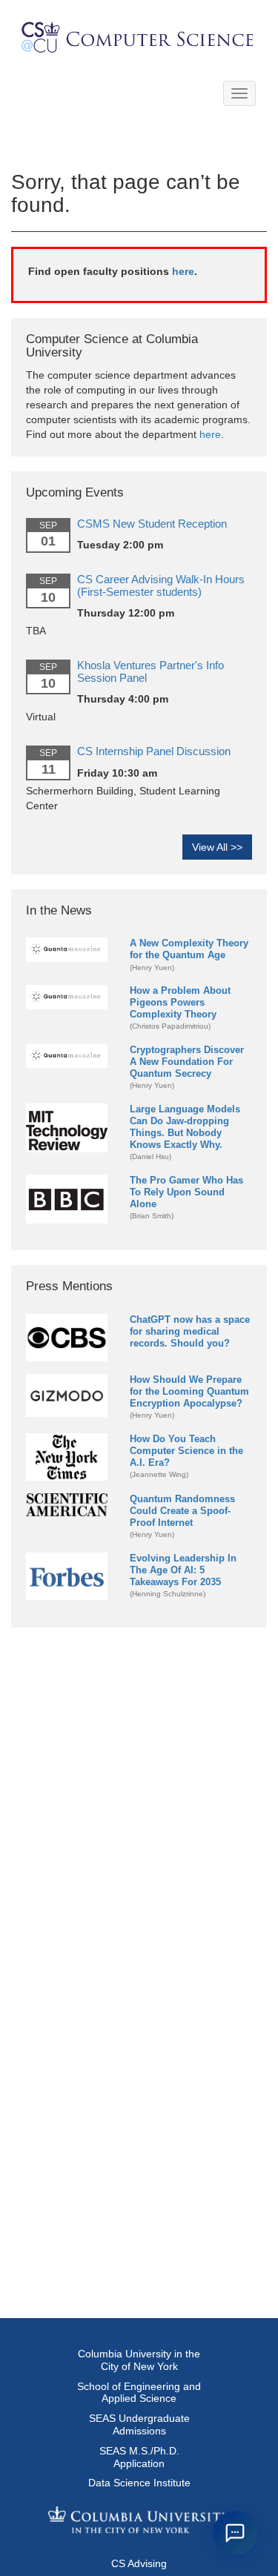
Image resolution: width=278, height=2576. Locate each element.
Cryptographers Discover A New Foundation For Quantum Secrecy (187, 1062)
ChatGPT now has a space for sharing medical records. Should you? (190, 1331)
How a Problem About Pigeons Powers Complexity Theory (180, 1002)
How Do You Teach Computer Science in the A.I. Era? (186, 1451)
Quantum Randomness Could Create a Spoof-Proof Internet (182, 1511)
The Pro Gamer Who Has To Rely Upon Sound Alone (186, 1192)
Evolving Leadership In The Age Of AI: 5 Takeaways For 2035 (183, 1570)
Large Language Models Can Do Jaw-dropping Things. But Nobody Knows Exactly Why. (185, 1127)
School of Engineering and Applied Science (139, 2393)
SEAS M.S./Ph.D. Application (139, 2457)
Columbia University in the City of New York (139, 2360)
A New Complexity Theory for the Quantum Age (189, 949)
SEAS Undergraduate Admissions (139, 2424)
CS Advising (139, 2563)
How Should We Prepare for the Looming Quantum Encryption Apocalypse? (189, 1391)
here (183, 271)
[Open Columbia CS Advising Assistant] (235, 2533)
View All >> (217, 847)
